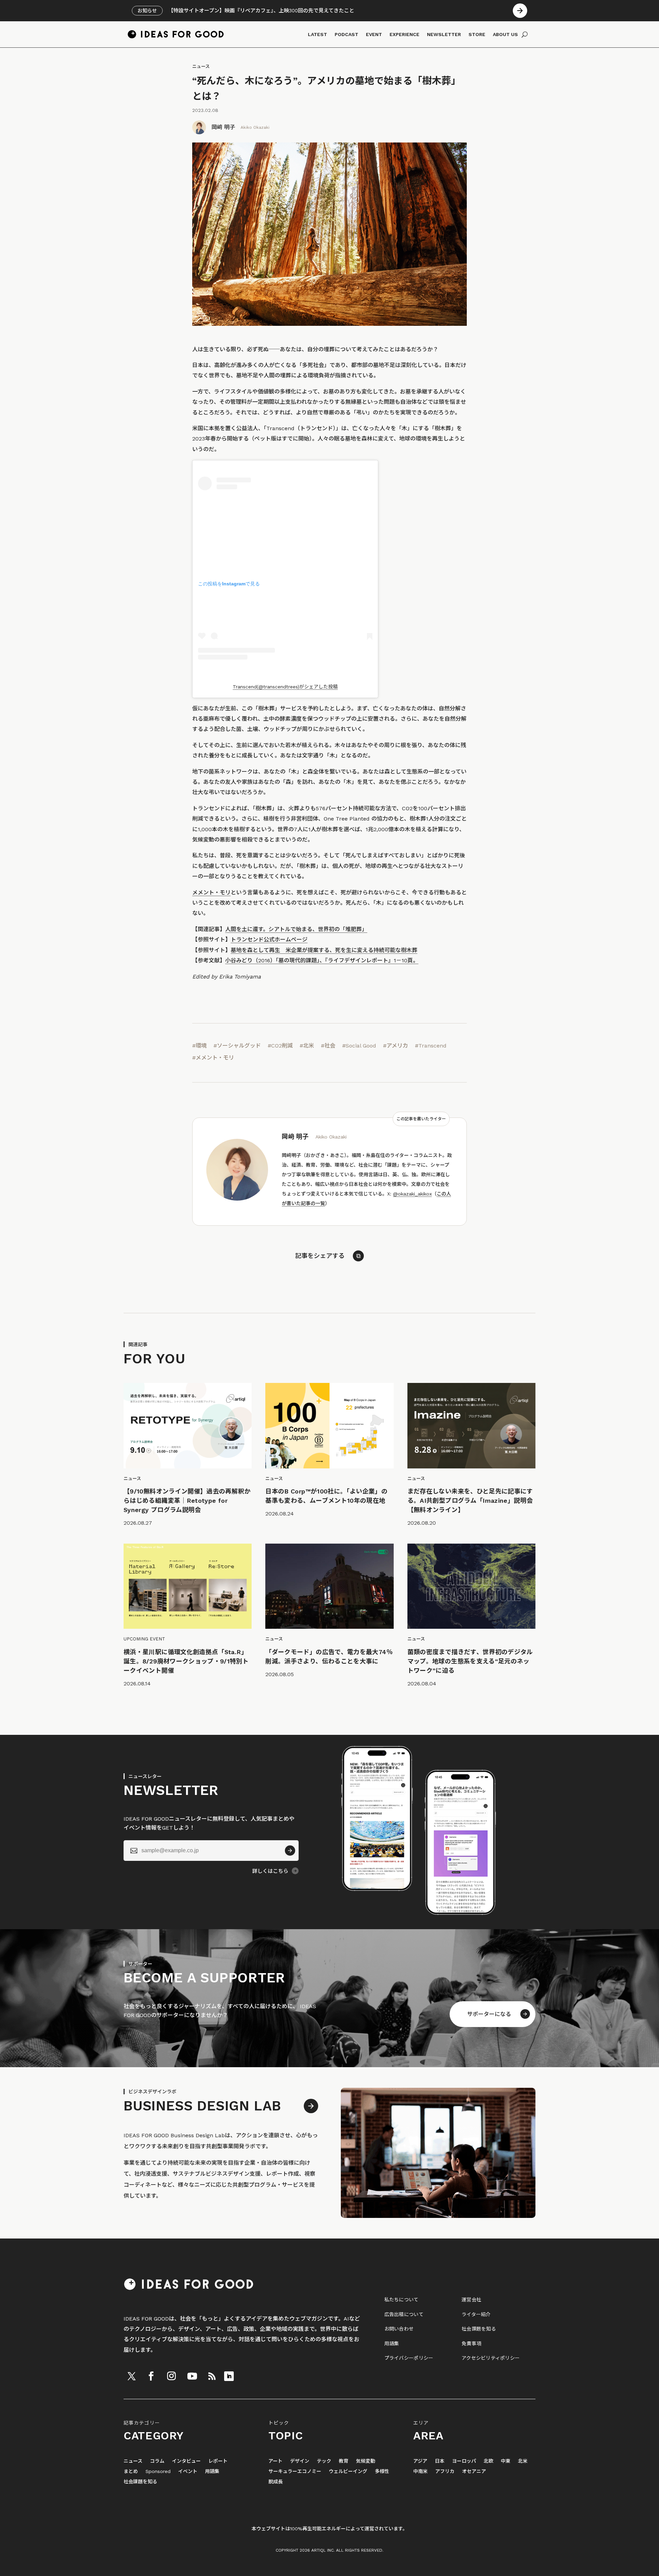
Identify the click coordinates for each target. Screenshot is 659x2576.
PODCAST (346, 34)
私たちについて (402, 2300)
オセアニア (474, 2471)
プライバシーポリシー (409, 2358)
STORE (477, 34)
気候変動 (366, 2461)
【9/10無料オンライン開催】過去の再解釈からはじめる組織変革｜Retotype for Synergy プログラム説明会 (187, 1501)
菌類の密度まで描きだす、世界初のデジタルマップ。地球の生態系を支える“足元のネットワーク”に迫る (470, 1661)
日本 (440, 2461)
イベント (188, 2471)
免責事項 (471, 2344)
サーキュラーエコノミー (295, 2471)
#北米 (307, 1046)
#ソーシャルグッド (237, 1046)
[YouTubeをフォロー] (192, 2376)
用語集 (392, 2344)
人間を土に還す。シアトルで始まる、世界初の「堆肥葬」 (296, 929)
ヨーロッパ (464, 2461)
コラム (157, 2461)
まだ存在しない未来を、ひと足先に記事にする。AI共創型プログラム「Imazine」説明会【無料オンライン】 (470, 1501)
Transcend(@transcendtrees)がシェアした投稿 (285, 687)
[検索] (525, 34)
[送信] (290, 1851)
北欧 (488, 2461)
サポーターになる (489, 2014)
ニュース (201, 66)
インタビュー (186, 2461)
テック (324, 2461)
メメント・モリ (211, 892)
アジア (420, 2461)
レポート (218, 2461)
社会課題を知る (479, 2329)
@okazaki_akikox (412, 1194)
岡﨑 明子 (223, 127)
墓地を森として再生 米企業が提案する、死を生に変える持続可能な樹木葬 (324, 950)
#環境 (199, 1046)
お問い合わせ (399, 2329)
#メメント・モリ (213, 1058)
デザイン (300, 2461)
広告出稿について (404, 2314)
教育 (344, 2461)
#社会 (328, 1046)
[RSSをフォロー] (212, 2376)
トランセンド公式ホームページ (269, 940)
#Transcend (431, 1046)
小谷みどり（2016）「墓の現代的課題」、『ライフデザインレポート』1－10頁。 (322, 960)
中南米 (420, 2471)
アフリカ (445, 2471)
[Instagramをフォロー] (171, 2376)
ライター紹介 (476, 2314)
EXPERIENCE (404, 34)
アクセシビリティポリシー (491, 2358)
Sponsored (158, 2471)
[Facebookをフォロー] (151, 2376)
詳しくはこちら (270, 1871)
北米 (523, 2461)
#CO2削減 (280, 1046)
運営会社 (471, 2300)
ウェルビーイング (348, 2471)
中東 (506, 2461)
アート (275, 2461)
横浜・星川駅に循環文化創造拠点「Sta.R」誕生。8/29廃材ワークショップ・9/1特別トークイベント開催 (186, 1661)
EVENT (374, 34)
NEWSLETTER (444, 34)
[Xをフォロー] (131, 2376)
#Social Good (359, 1046)
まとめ (131, 2471)
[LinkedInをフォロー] (229, 2376)
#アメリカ (396, 1046)
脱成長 (276, 2482)
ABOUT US (505, 34)
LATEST (317, 34)
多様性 (382, 2471)
